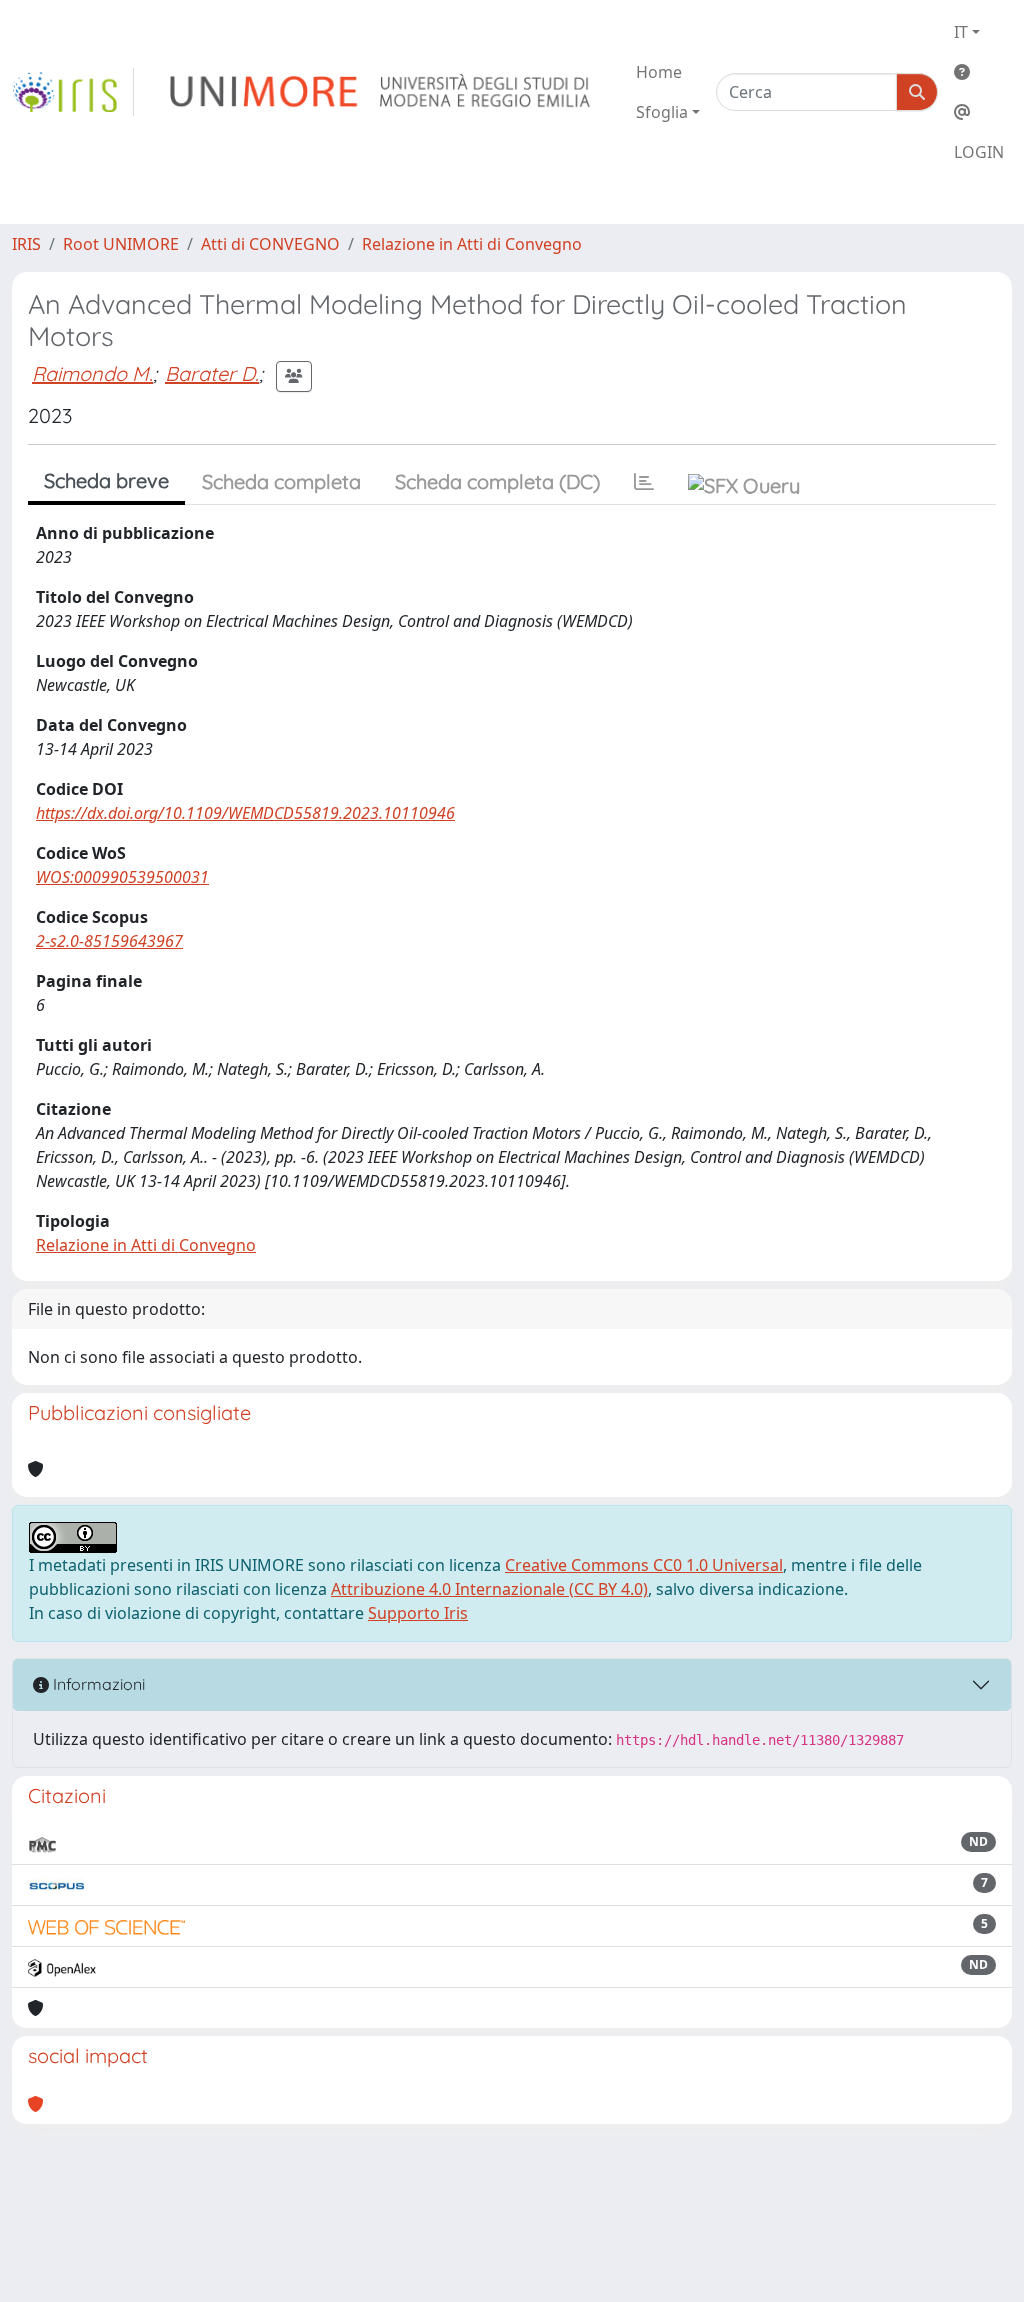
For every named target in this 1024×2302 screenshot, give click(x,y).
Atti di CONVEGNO (270, 244)
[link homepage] (73, 92)
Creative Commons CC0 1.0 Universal (644, 1565)
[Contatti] (979, 112)
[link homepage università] (381, 92)
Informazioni (97, 1684)
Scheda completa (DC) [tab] (497, 481)
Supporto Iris (418, 1613)
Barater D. (212, 373)
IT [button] (961, 32)
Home (659, 72)
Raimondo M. (92, 373)
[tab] (644, 482)
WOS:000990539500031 (122, 877)
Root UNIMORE (121, 244)
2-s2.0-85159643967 (109, 941)
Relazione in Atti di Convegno (472, 244)
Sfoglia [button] (662, 112)
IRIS (26, 244)
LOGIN (979, 152)
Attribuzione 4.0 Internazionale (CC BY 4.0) (489, 1589)
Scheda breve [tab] (106, 480)
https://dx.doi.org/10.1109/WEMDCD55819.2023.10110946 (245, 813)
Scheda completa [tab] (281, 481)
